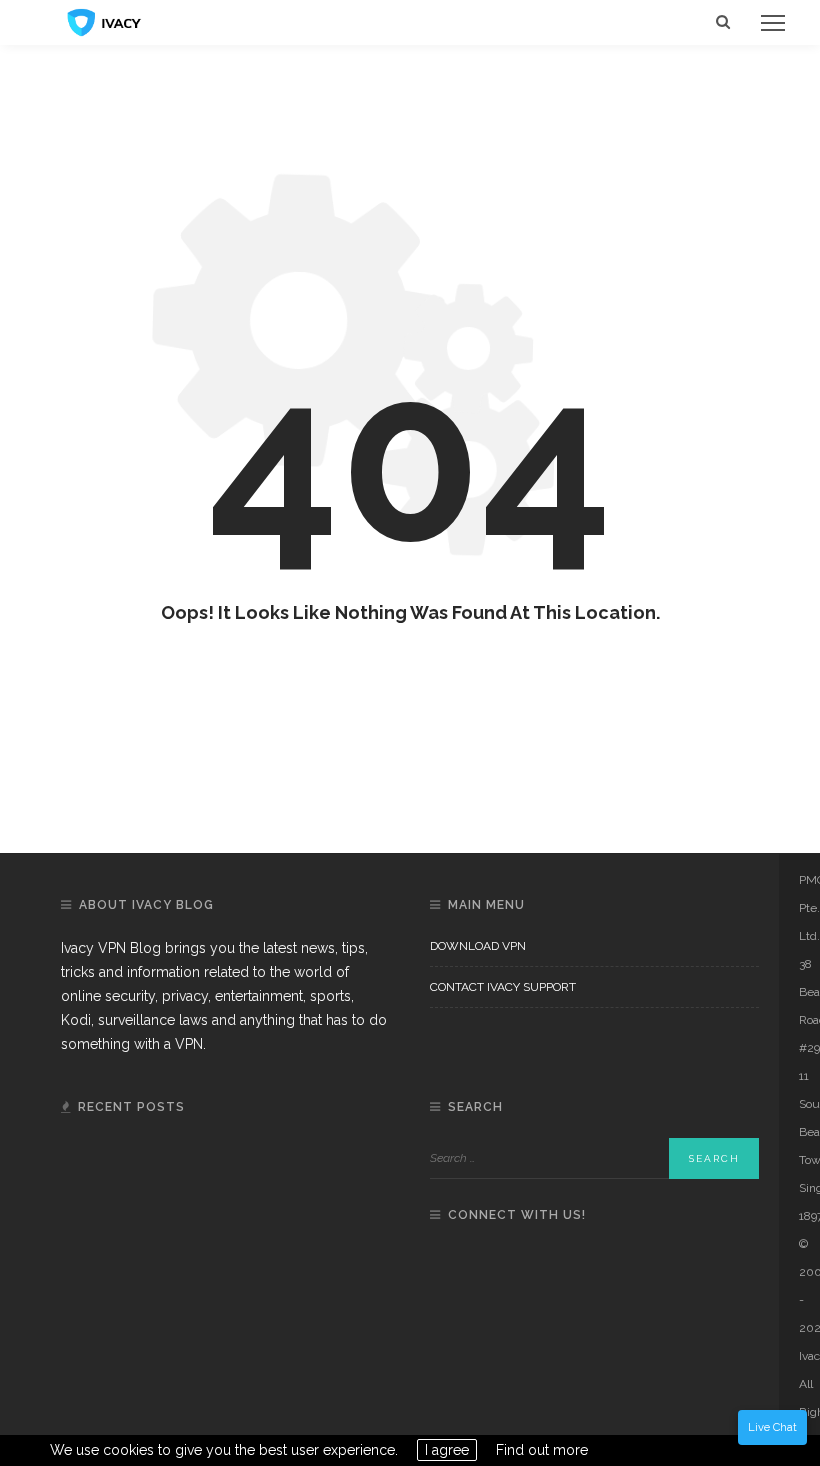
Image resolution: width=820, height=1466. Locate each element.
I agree (447, 1450)
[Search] (723, 22)
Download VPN (478, 946)
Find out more (542, 1450)
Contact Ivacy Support (503, 987)
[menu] (773, 23)
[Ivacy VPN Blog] (104, 21)
